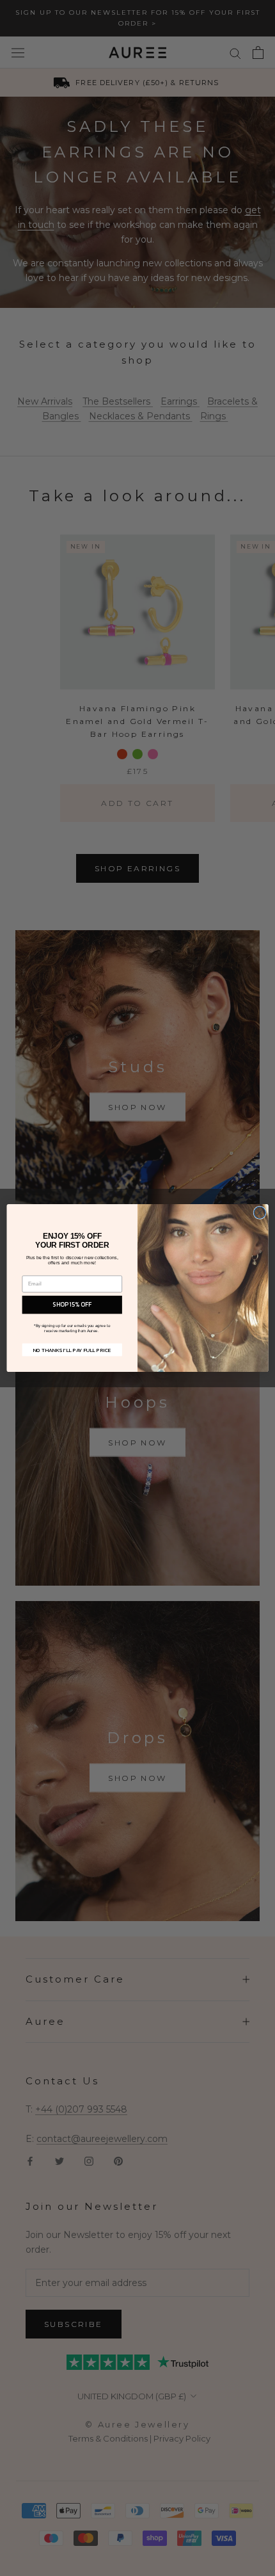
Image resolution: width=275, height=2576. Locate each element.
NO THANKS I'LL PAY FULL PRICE (72, 1350)
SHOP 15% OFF (72, 1305)
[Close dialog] (260, 1212)
